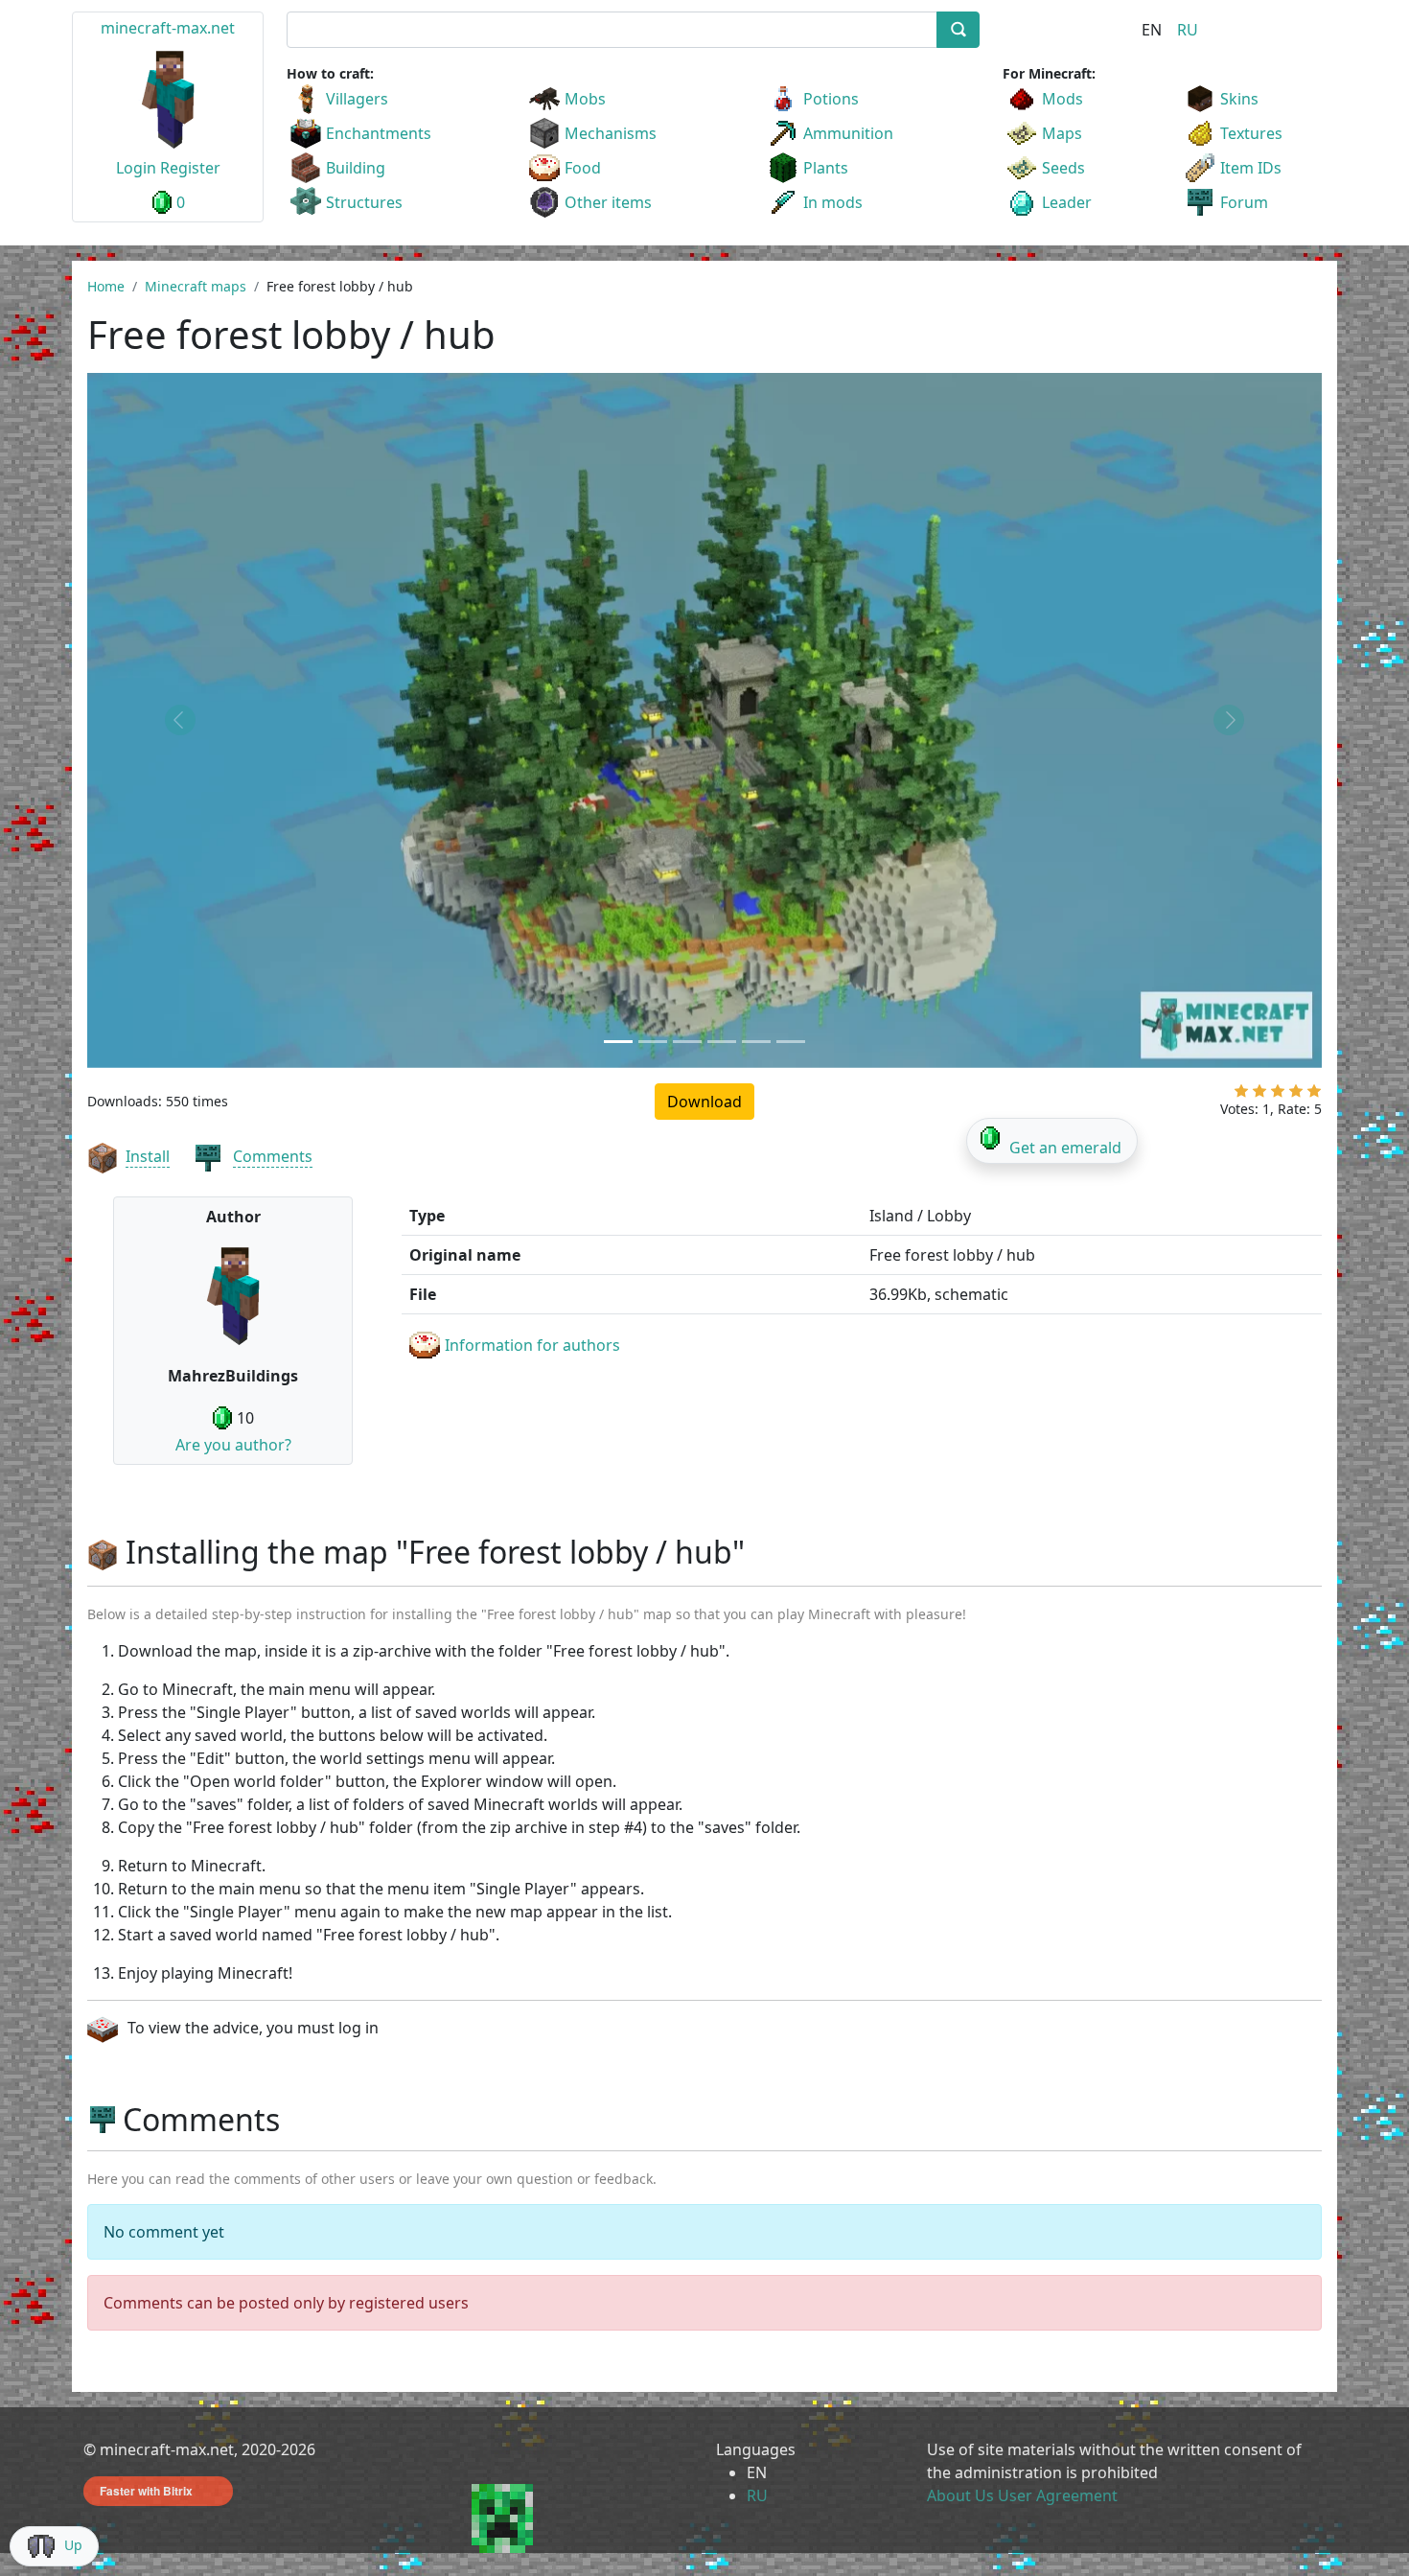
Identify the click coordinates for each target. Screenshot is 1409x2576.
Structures (364, 202)
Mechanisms (611, 133)
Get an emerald (1065, 1148)
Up (73, 2545)
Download (704, 1102)
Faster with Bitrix (146, 2491)
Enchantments (379, 133)
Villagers (357, 99)
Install (148, 1156)
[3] (1278, 1095)
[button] (180, 720)
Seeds (1063, 168)
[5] (1314, 1095)
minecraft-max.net (168, 28)
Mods (1063, 99)
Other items (608, 202)
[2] (1259, 1095)
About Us (960, 2495)
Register (190, 168)
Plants (826, 168)
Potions (831, 99)
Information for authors (532, 1345)
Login (136, 168)
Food (583, 168)
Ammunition (848, 133)
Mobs (585, 99)
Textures (1251, 133)
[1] (1241, 1095)
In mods (833, 202)
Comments (273, 1156)
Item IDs (1251, 168)
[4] (1296, 1095)
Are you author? (233, 1445)
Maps (1062, 133)
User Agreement (1058, 2495)
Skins (1239, 99)
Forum (1244, 202)
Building (356, 168)
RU (1188, 30)
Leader (1067, 202)
